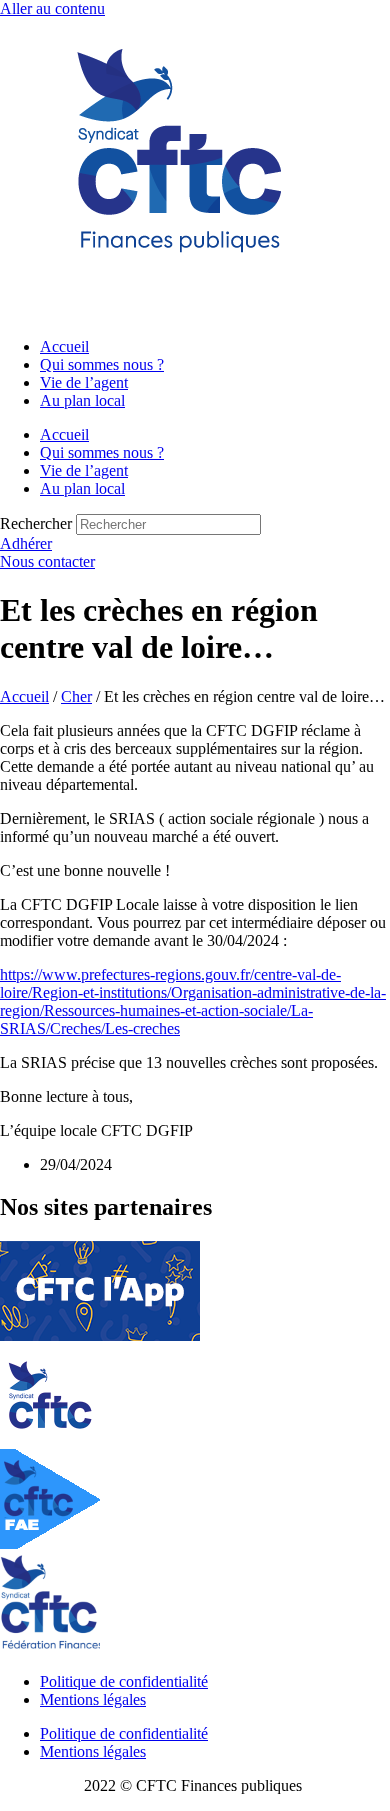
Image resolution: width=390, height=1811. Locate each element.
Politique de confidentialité (124, 1681)
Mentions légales (93, 1699)
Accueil (64, 346)
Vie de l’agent (84, 382)
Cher (76, 696)
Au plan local (82, 400)
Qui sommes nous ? (102, 364)
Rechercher (38, 523)
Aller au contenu (52, 8)
